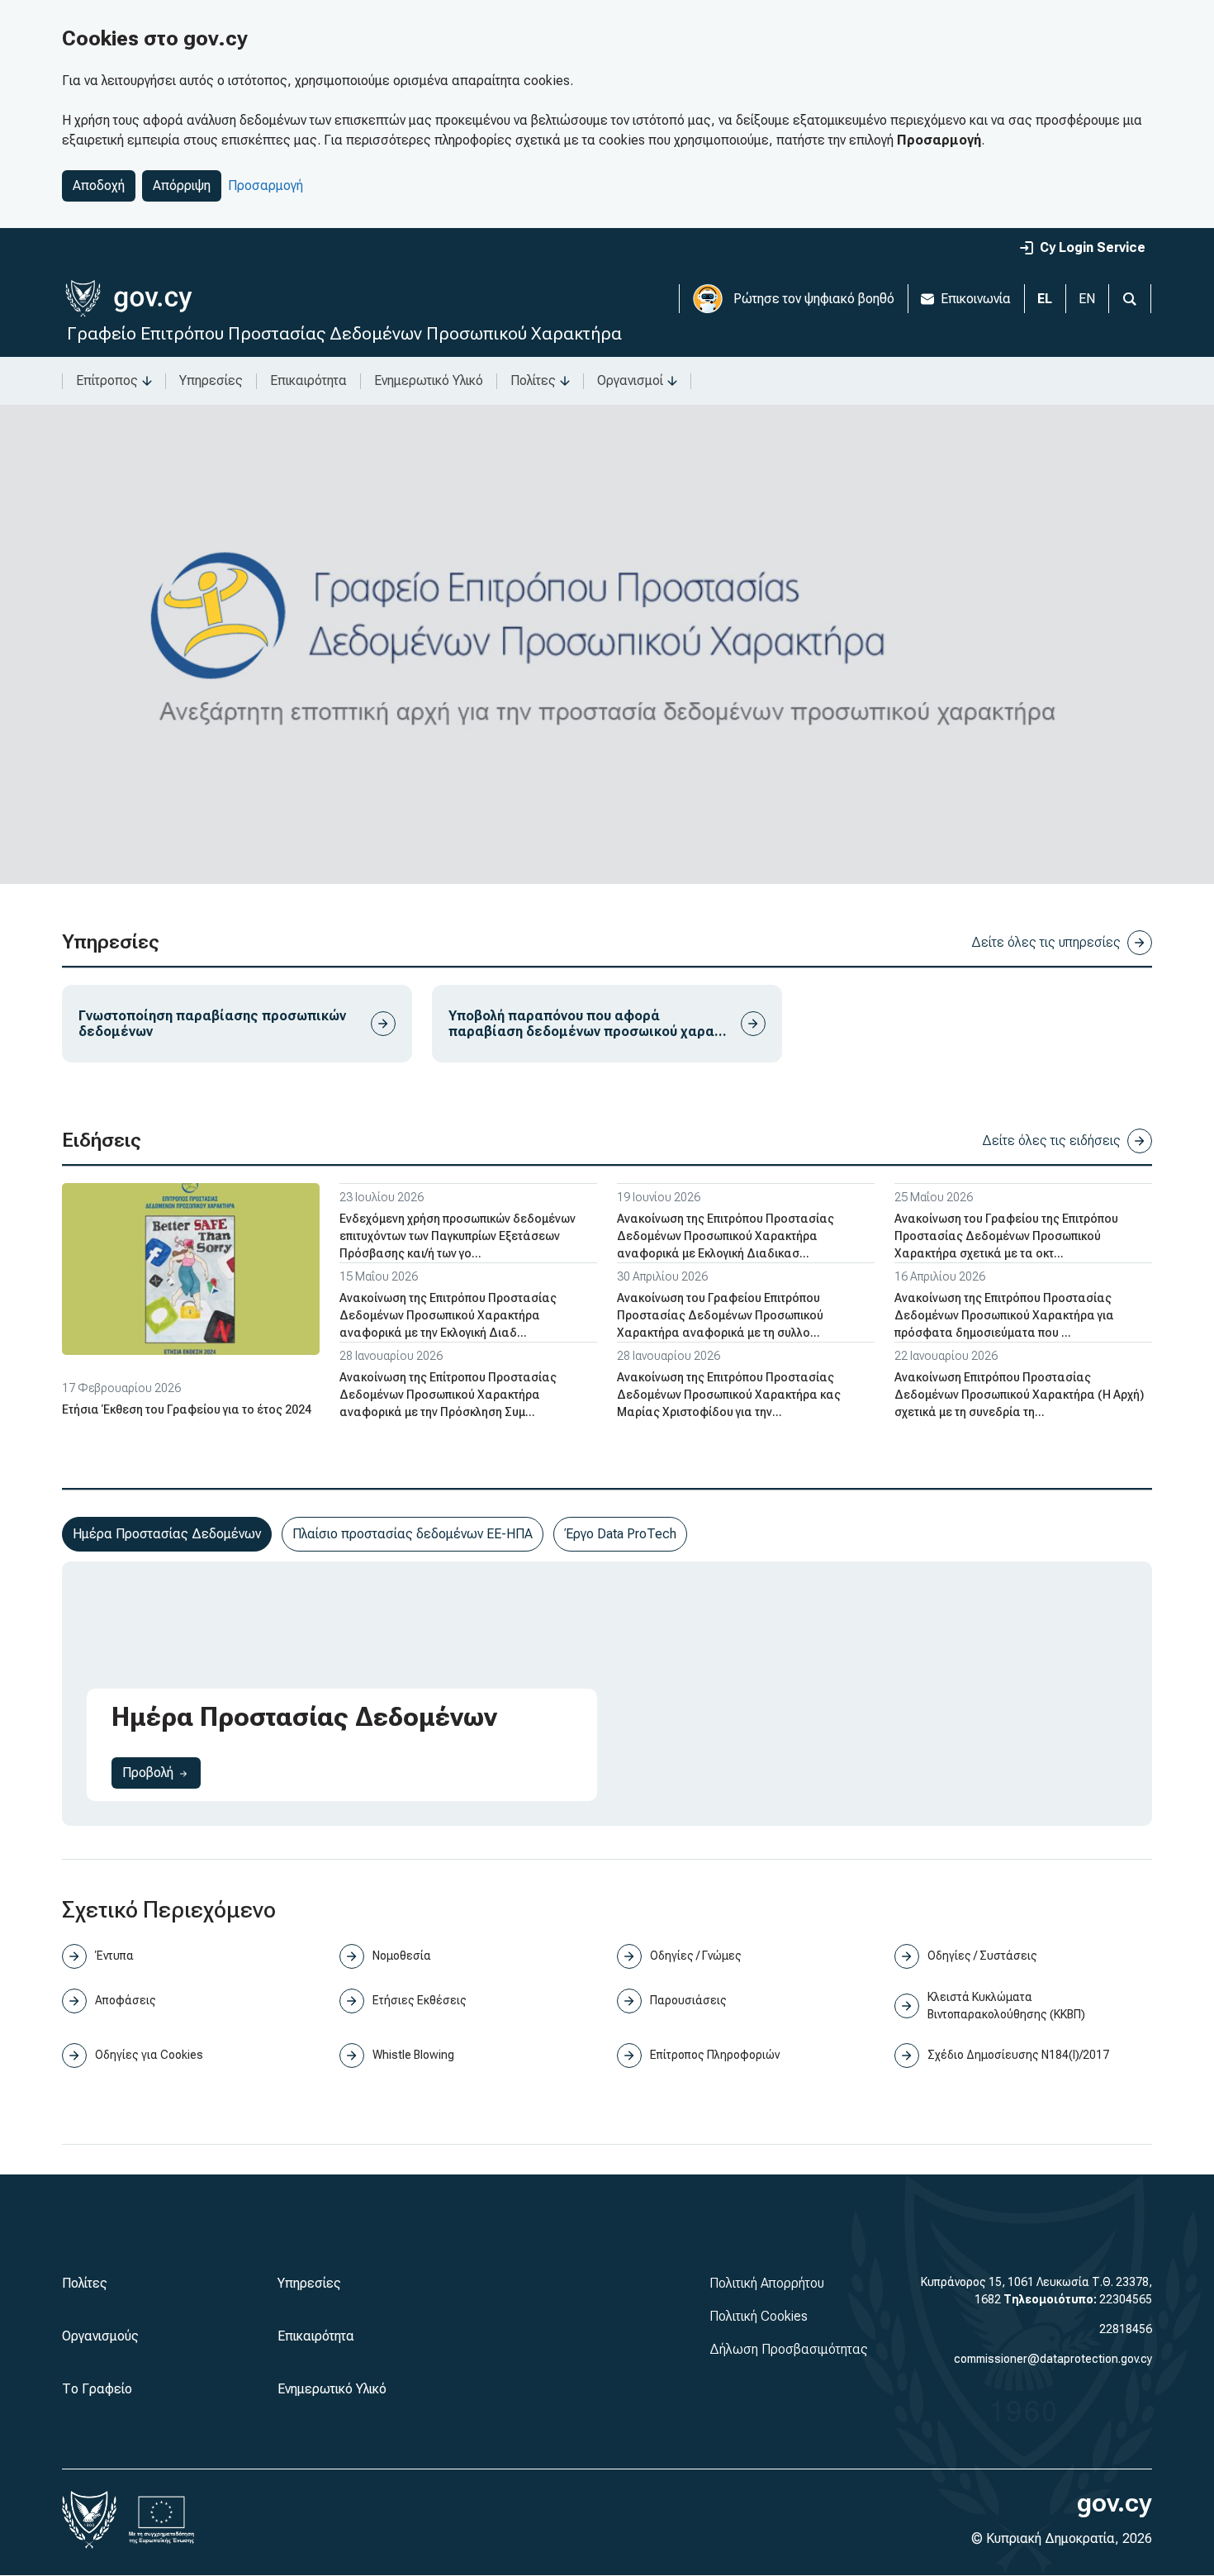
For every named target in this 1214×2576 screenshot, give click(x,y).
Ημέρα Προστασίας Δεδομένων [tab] (167, 1534)
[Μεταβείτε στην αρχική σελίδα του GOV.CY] (128, 299)
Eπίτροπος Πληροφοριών (715, 2055)
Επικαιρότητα (308, 380)
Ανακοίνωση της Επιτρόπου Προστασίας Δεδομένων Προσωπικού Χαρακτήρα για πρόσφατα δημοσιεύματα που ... (1004, 1315)
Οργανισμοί (630, 380)
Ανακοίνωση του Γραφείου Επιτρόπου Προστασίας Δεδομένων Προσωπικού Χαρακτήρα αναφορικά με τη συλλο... (720, 1315)
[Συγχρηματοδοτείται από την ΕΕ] (162, 2520)
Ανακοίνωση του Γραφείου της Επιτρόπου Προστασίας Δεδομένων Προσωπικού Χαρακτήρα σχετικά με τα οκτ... (1006, 1236)
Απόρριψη (182, 185)
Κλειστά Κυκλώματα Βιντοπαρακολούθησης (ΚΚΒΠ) (1006, 2006)
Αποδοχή (99, 185)
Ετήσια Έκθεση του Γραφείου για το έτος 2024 (187, 1409)
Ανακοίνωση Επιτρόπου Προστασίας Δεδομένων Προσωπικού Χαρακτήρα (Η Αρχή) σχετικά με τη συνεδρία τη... (1019, 1395)
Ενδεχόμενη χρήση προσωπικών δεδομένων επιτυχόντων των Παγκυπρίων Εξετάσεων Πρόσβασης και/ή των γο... (458, 1236)
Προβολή (161, 1772)
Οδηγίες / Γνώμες (696, 1956)
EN (1087, 299)
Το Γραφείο (97, 2389)
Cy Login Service (1093, 247)
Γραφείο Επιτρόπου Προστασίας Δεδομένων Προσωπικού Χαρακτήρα (344, 333)
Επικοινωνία (976, 299)
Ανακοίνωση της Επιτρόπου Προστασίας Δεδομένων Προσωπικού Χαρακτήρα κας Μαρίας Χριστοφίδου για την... (729, 1395)
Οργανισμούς (100, 2336)
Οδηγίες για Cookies (149, 2055)
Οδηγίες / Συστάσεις (982, 1956)
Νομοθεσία (402, 1956)
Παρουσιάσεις (688, 2000)
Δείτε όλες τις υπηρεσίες (1046, 942)
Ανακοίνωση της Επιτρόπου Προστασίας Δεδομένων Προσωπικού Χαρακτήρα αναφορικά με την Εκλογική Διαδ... (448, 1315)
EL (1045, 299)
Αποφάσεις (126, 2000)
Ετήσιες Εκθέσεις (420, 2000)
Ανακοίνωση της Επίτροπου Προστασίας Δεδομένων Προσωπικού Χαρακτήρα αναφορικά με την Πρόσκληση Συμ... (448, 1395)
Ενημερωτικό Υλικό (429, 380)
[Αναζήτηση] (1130, 299)
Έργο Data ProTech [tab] (620, 1534)
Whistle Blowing (413, 2055)
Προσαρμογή (266, 185)
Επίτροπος (107, 380)
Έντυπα (114, 1956)
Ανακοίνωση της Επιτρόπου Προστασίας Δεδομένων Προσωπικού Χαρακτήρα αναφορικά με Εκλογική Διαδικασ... (726, 1236)
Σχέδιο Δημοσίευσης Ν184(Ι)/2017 (1018, 2055)
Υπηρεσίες (211, 380)
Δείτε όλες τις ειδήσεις (1051, 1141)
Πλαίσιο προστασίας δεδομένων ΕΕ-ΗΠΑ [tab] (413, 1534)
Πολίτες (533, 380)
